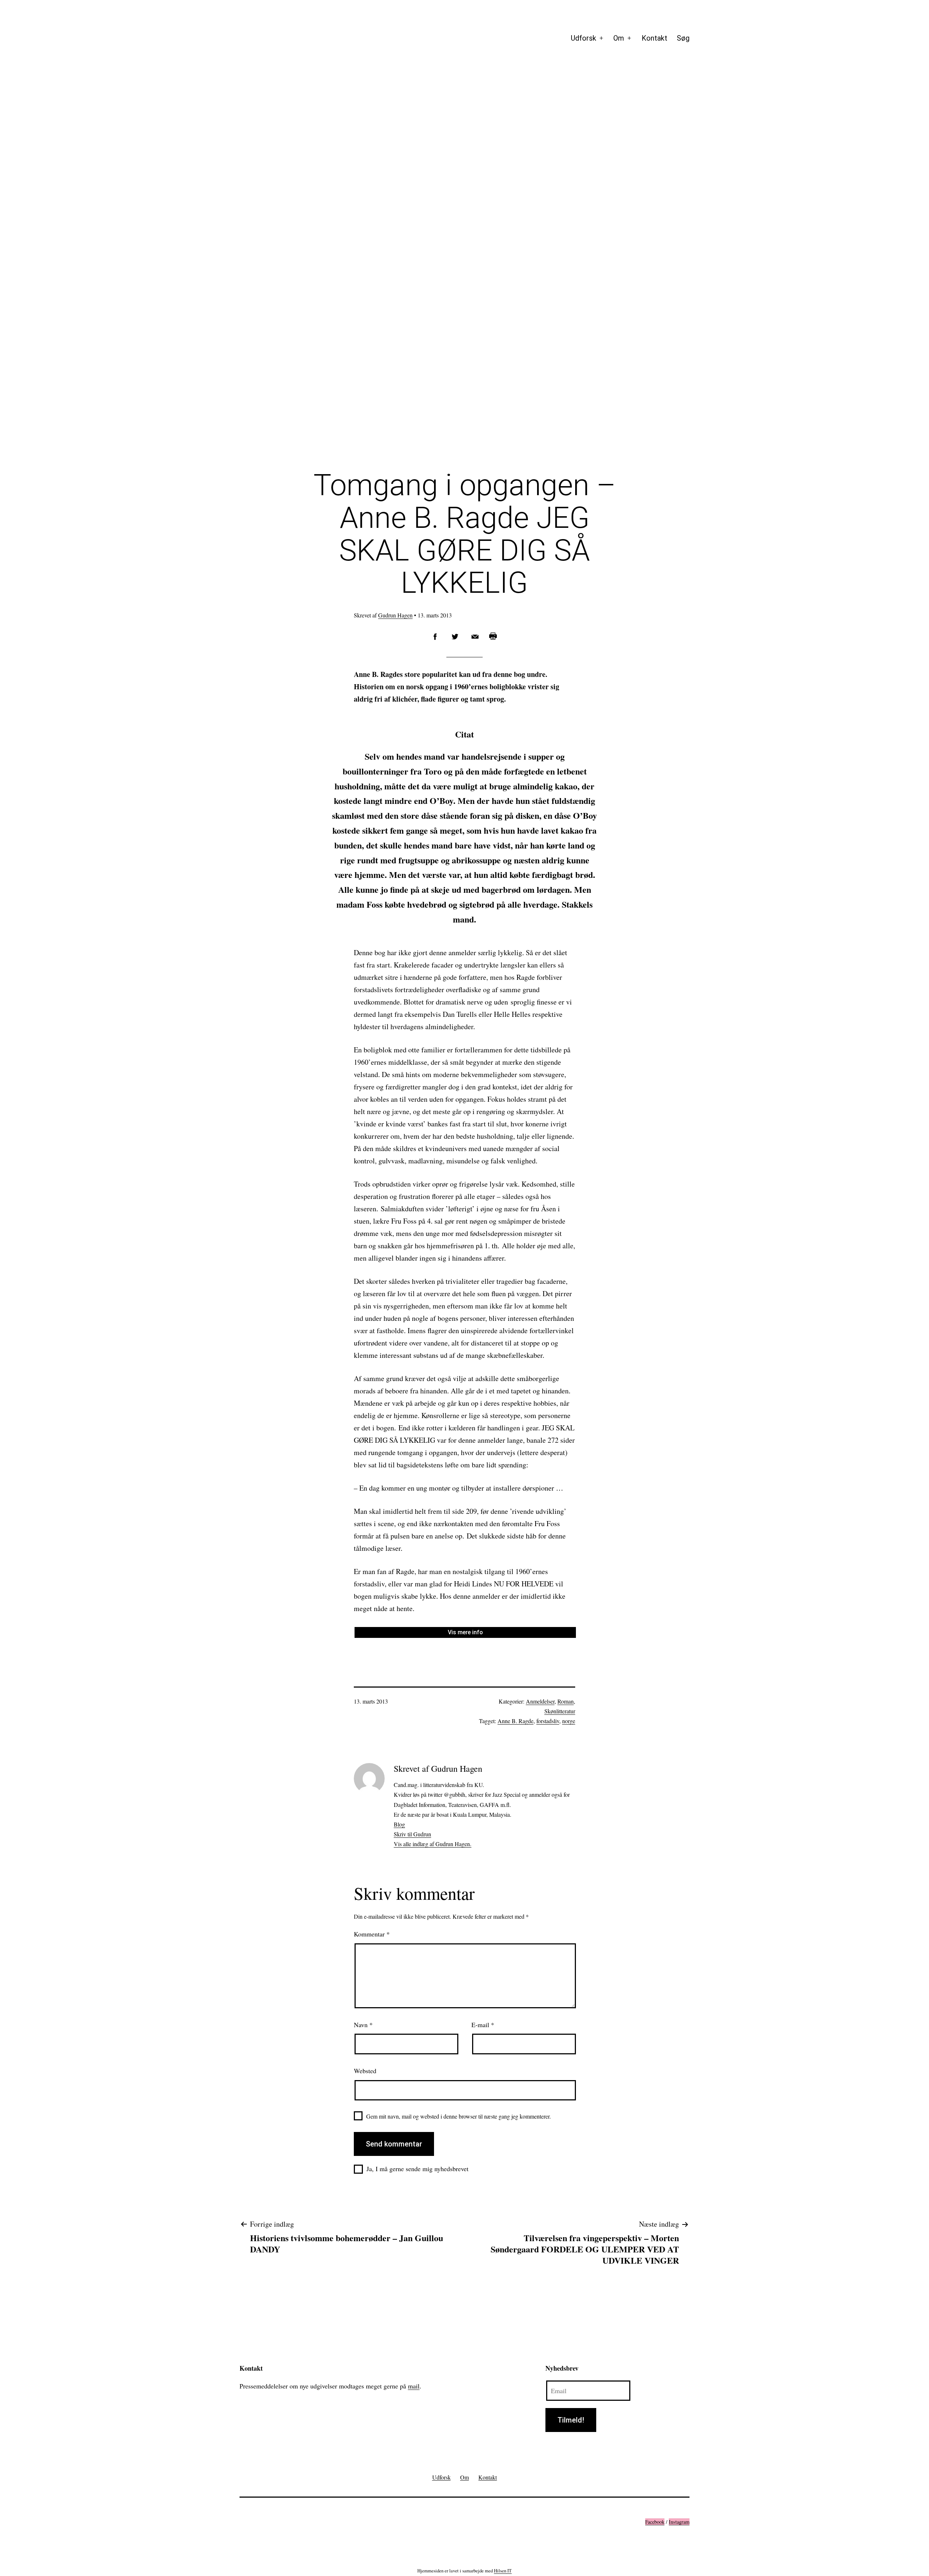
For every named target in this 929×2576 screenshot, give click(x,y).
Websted (365, 2071)
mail (414, 2386)
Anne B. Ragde (515, 1721)
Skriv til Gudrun (412, 1834)
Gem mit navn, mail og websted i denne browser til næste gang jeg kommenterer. (459, 2116)
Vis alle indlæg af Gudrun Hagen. (433, 1844)
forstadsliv (548, 1721)
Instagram (679, 2522)
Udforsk (584, 38)
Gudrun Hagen (395, 615)
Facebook (655, 2522)
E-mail (483, 2025)
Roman (566, 1701)
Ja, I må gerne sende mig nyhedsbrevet (418, 2169)
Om (619, 38)
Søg (683, 38)
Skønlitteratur (560, 1711)
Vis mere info (465, 1632)
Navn (363, 2025)
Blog (399, 1824)
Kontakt (654, 38)
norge (569, 1721)
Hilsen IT (503, 2571)
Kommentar (372, 1934)
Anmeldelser (540, 1701)
